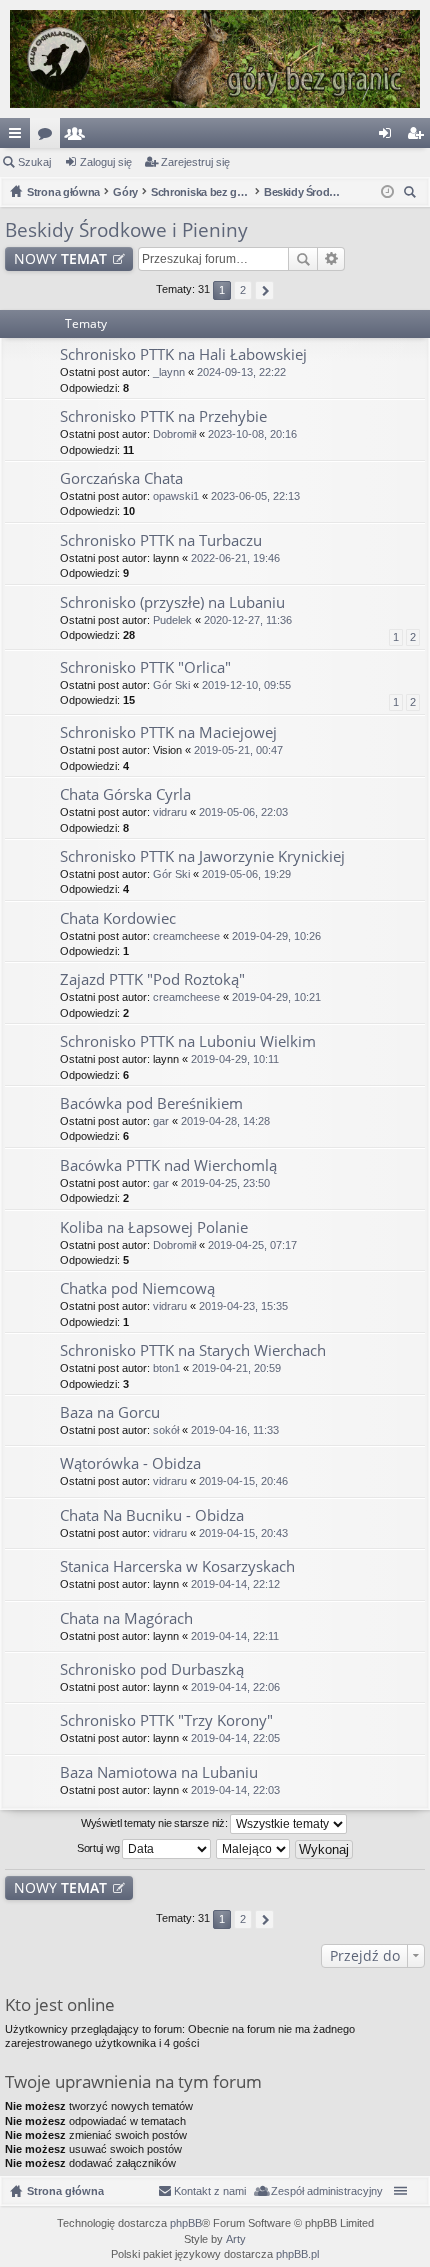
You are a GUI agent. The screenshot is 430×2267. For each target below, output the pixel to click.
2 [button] (243, 290)
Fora (49, 137)
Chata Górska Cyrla (125, 794)
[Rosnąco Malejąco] (254, 1849)
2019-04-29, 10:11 (235, 1059)
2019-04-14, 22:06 (235, 1687)
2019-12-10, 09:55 (246, 685)
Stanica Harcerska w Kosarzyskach (177, 1566)
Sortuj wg (99, 1848)
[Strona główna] (215, 59)
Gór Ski (171, 685)
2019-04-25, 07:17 (252, 1245)
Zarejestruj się (195, 162)
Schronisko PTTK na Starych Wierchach (193, 1350)
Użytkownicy (79, 137)
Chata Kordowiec (118, 918)
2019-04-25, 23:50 (225, 1183)
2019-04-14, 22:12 (235, 1584)
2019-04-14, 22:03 (235, 1790)
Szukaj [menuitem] (412, 194)
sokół (166, 1430)
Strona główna (65, 2191)
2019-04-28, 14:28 (225, 1121)
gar (161, 1121)
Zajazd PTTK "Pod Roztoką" (152, 979)
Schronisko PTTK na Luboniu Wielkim (188, 1041)
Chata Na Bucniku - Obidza (152, 1515)
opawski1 (176, 496)
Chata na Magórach (126, 1618)
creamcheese (186, 936)
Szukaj (34, 162)
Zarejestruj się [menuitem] (419, 137)
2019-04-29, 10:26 (276, 936)
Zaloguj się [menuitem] (389, 137)
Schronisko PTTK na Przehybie (163, 416)
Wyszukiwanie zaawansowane (331, 259)
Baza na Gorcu (110, 1412)
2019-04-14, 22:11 (235, 1636)
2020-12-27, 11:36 (248, 620)
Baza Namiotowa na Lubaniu (159, 1772)
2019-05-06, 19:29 (246, 874)
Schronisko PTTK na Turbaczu (161, 540)
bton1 (166, 1368)
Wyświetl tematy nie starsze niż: (155, 1823)
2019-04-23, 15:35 (243, 1306)
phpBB (186, 2223)
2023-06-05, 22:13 (255, 496)
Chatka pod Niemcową (137, 1288)
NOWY (60, 258)
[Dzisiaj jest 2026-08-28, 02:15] (387, 192)
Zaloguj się (106, 162)
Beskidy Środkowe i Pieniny (126, 230)
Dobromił (174, 434)
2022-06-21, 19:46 (235, 558)
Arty (236, 2239)
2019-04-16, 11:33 (235, 1430)
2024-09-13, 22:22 (241, 372)
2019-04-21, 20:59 (236, 1368)
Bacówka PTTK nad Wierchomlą (168, 1165)
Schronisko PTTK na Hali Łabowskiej (183, 354)
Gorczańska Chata (121, 478)
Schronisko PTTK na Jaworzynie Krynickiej (202, 856)
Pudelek (172, 620)
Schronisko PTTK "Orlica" (145, 667)
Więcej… (19, 137)
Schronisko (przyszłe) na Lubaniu (172, 602)
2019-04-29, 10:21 (276, 997)
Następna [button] (264, 290)
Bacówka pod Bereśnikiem (151, 1103)
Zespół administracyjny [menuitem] (327, 2191)
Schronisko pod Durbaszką (152, 1669)
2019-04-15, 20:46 (243, 1481)
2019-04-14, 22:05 (235, 1738)
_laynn (169, 372)
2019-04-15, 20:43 (243, 1533)
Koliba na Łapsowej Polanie (154, 1227)
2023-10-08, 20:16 (252, 434)
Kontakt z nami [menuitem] (210, 2191)
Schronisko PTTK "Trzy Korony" (166, 1720)
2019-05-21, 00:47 (238, 750)
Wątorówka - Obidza (130, 1463)
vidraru (170, 812)
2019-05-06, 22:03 (243, 812)
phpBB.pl (297, 2254)
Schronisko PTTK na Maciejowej (168, 732)
